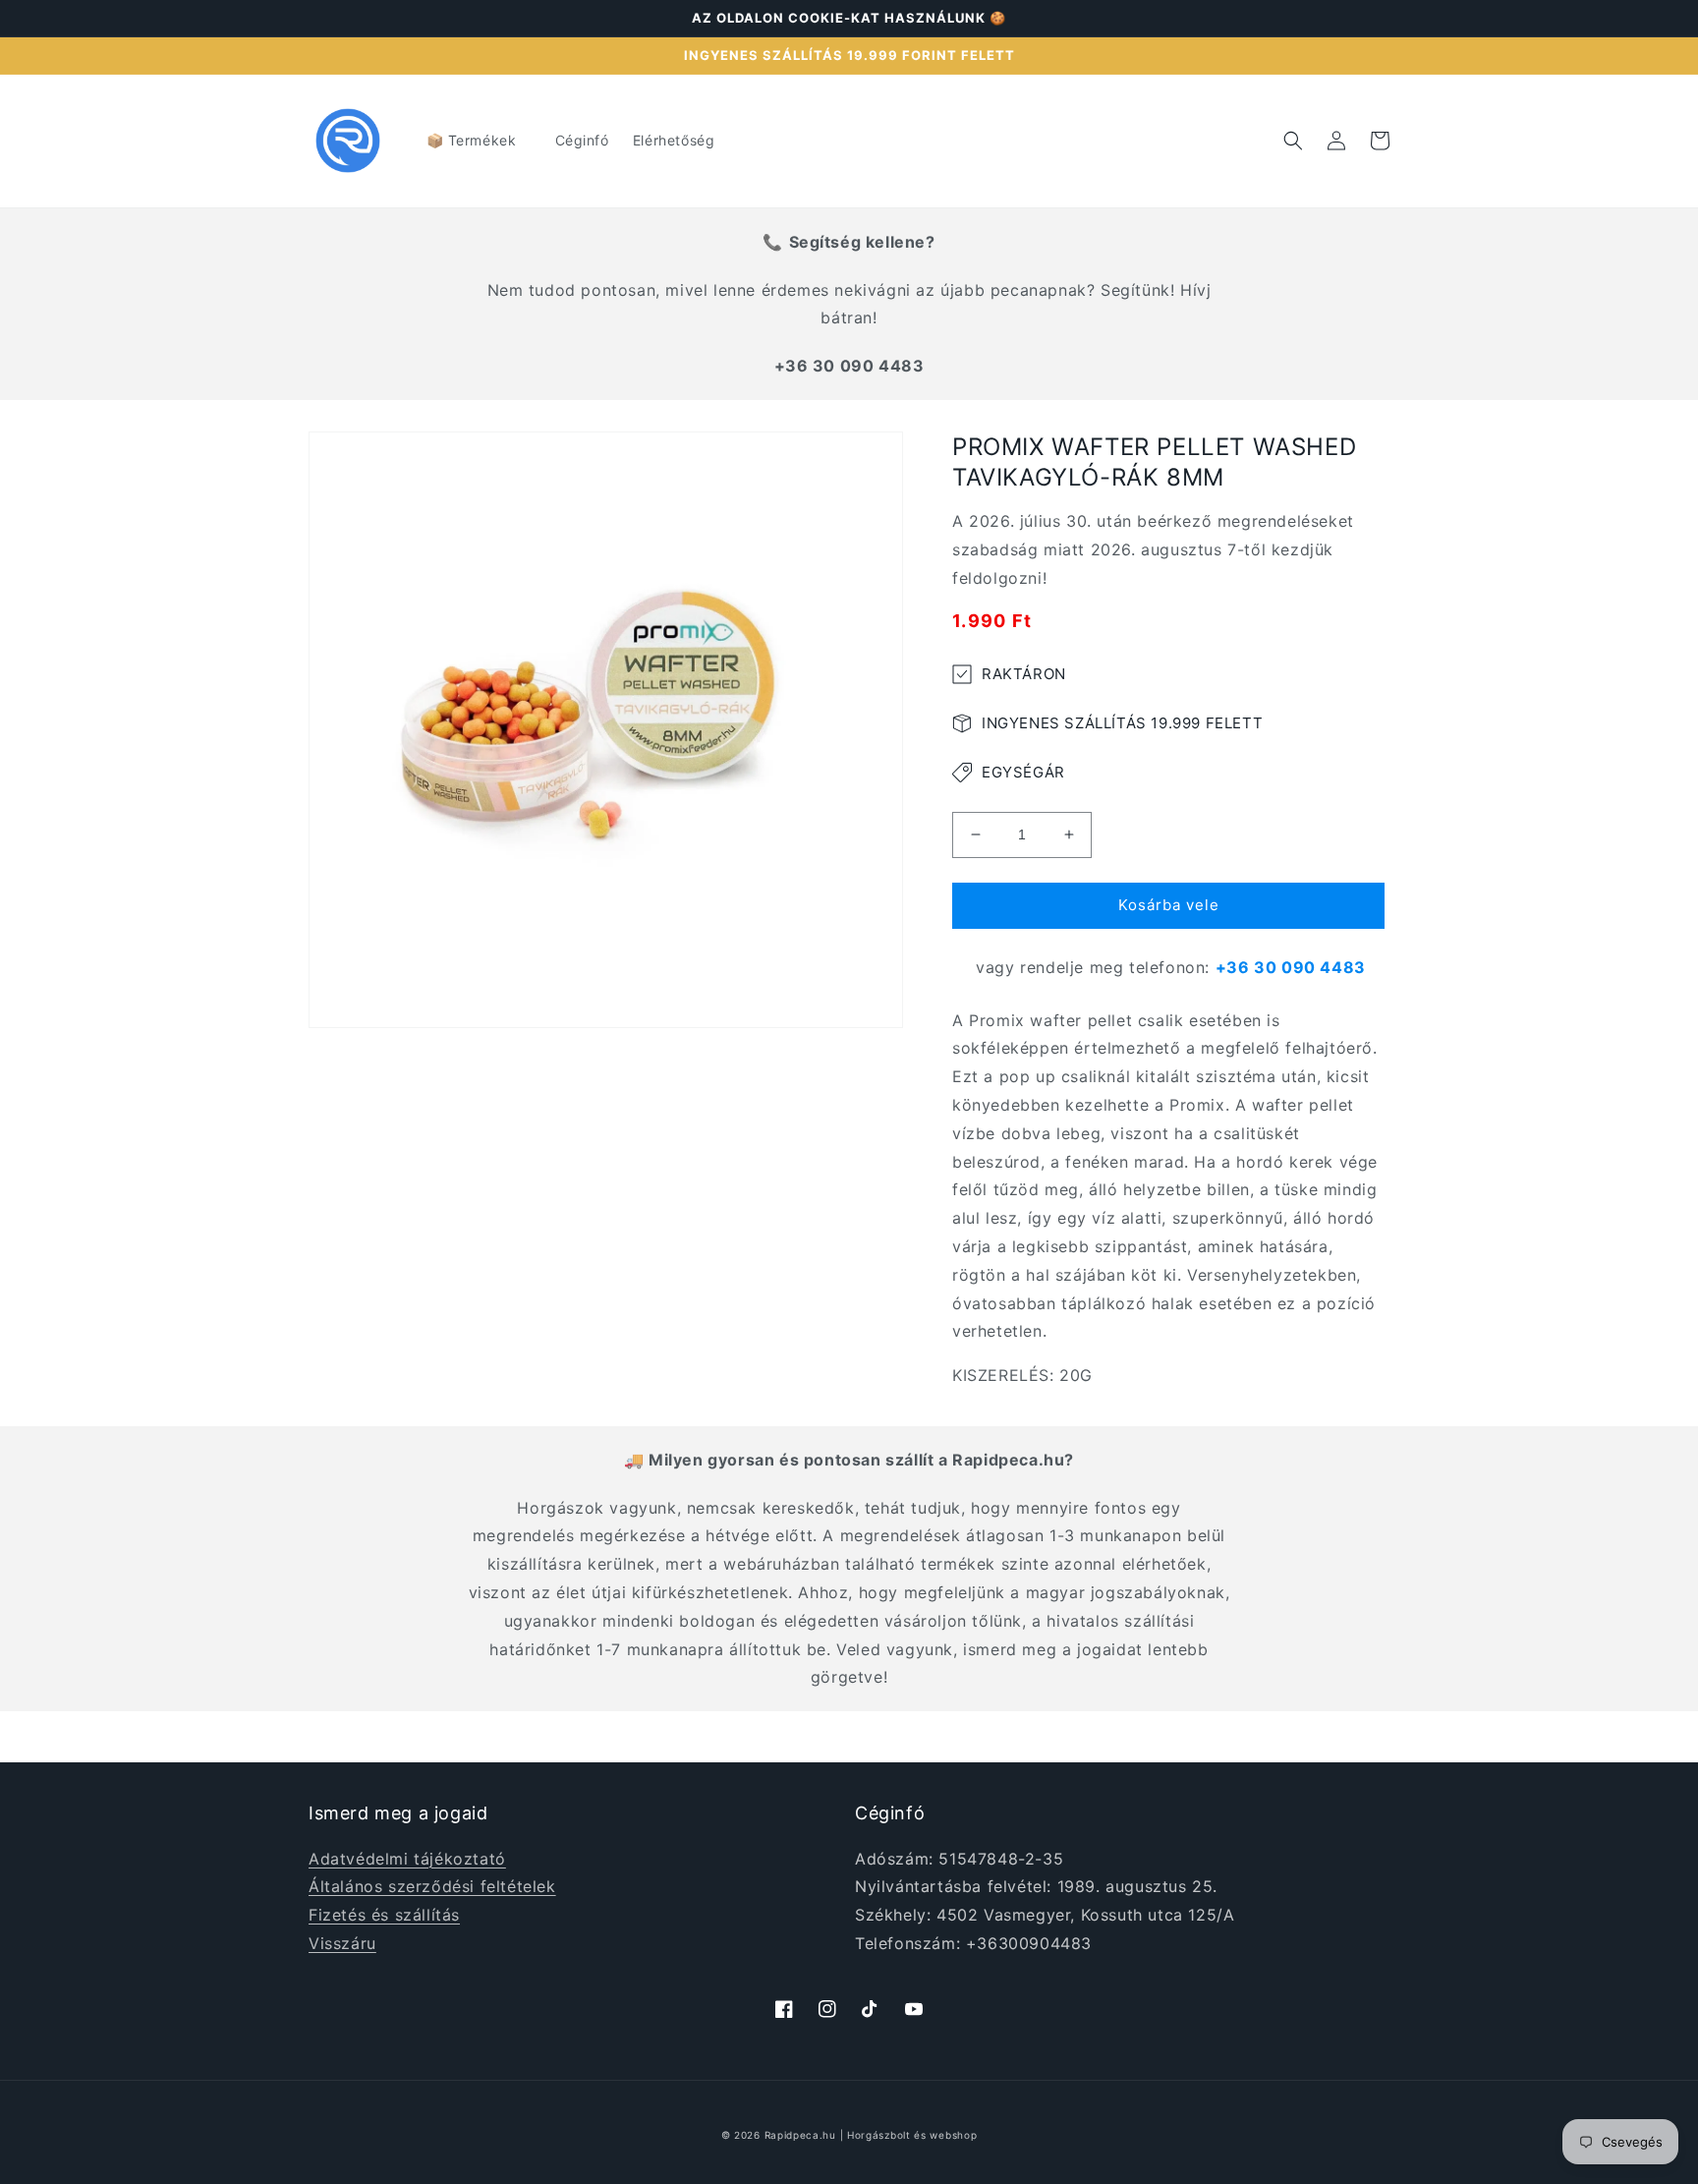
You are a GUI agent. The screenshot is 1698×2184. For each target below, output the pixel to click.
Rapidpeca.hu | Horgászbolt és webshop (871, 2135)
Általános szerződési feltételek (432, 1886)
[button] (479, 141)
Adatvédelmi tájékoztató (407, 1859)
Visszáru (342, 1943)
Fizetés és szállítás (384, 1915)
